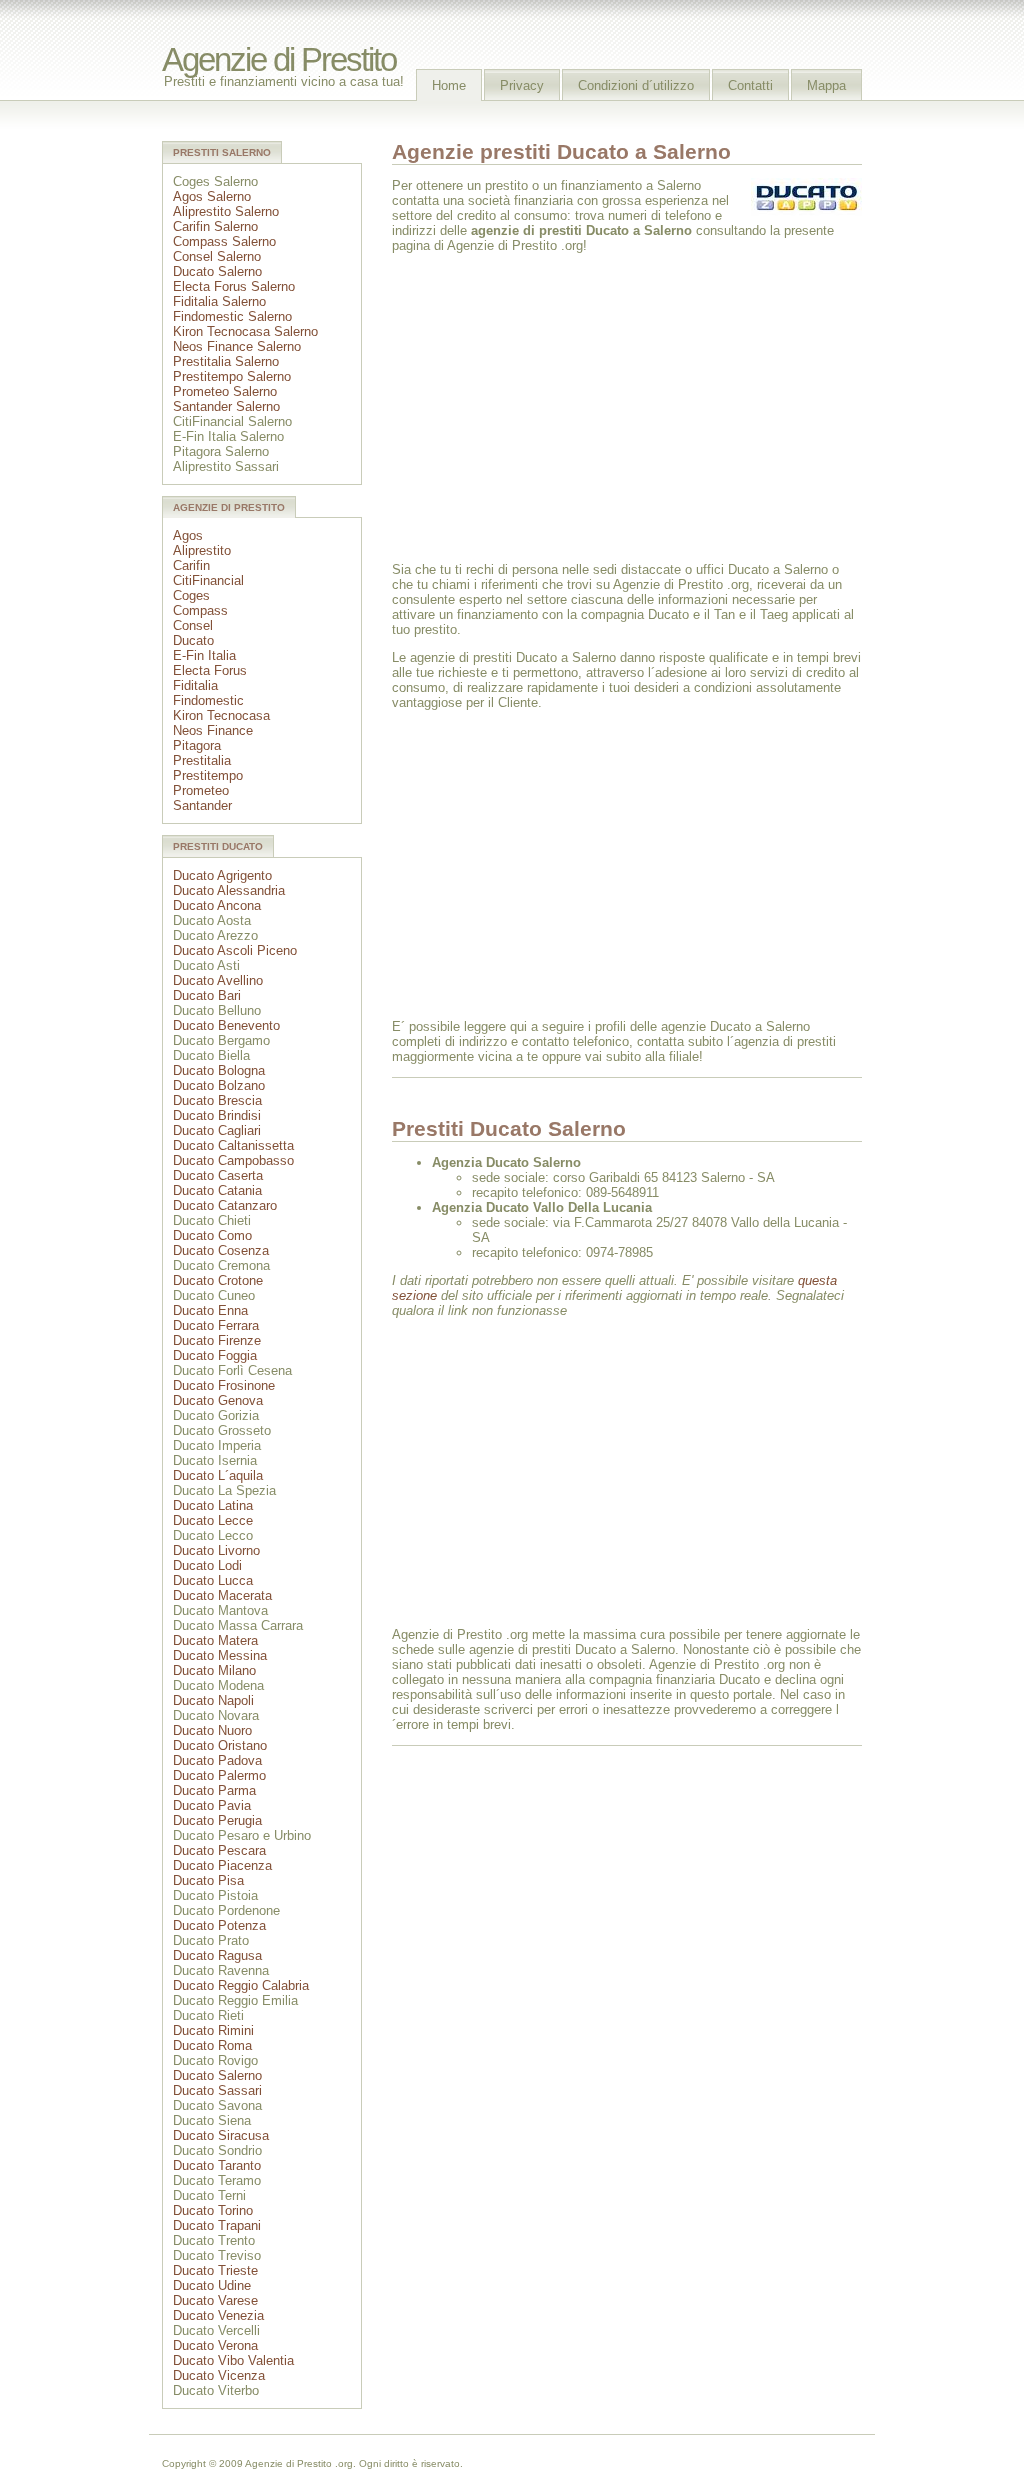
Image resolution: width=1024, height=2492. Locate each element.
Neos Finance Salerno (237, 346)
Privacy (522, 85)
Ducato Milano (214, 1670)
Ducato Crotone (218, 1280)
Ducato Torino (213, 2210)
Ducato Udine (212, 2285)
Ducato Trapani (217, 2225)
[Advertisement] (560, 406)
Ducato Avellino (218, 980)
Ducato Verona (215, 2345)
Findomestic (208, 700)
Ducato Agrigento (222, 875)
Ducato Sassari (217, 2090)
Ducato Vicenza (219, 2375)
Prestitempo (208, 775)
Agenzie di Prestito (279, 60)
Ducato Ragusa (217, 1955)
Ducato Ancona (217, 905)
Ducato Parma (214, 1790)
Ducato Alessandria (229, 890)
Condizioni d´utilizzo (636, 85)
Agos (188, 535)
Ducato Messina (220, 1655)
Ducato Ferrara (216, 1325)
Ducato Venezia (218, 2315)
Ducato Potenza (219, 1925)
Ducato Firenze (217, 1340)
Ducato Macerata (222, 1595)
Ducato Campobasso (233, 1160)
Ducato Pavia (212, 1805)
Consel (193, 625)
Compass (200, 610)
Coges (191, 595)
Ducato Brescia (217, 1100)
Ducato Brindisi (217, 1115)
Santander (202, 805)
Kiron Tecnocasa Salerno (245, 331)
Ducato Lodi (207, 1565)
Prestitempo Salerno (232, 376)
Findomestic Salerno (232, 316)
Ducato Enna (210, 1310)
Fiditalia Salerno (219, 301)
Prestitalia (202, 760)
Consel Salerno (217, 256)
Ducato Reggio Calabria (241, 1985)
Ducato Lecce (213, 1520)
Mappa (826, 85)
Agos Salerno (212, 196)
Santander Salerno (226, 406)
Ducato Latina (213, 1505)
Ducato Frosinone (224, 1385)
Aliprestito (202, 550)
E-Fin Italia (204, 655)
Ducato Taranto (217, 2165)
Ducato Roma (212, 2045)
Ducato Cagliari (217, 1130)
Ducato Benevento (226, 1025)
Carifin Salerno (215, 226)
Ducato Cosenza (221, 1250)
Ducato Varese (215, 2300)
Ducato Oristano (220, 1745)
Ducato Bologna (219, 1070)
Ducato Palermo (219, 1775)
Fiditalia (195, 685)
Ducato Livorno (216, 1550)
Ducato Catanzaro (225, 1205)
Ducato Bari (207, 995)
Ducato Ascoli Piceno (235, 950)
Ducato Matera (215, 1640)
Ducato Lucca (213, 1580)
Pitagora (197, 745)
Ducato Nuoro (212, 1730)
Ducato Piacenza (222, 1865)
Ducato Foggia (215, 1355)
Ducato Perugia (217, 1820)
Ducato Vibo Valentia (233, 2360)
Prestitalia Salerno (226, 361)
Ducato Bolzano (219, 1085)
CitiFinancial (208, 580)
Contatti (750, 85)
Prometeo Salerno (225, 391)
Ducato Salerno (217, 271)
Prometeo (201, 790)
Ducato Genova (218, 1400)
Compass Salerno (224, 241)
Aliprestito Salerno (226, 211)
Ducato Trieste (215, 2270)
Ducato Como (212, 1235)
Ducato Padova (217, 1760)
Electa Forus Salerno (234, 286)
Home (449, 85)
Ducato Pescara (219, 1850)
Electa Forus (210, 670)
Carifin (191, 565)
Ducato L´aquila (218, 1475)
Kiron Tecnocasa (221, 715)
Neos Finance (213, 730)
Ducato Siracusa (221, 2135)
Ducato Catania (217, 1190)
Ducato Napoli (213, 1700)
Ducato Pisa (208, 1880)
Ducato (193, 640)
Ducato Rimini (213, 2030)
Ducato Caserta (218, 1175)
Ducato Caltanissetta (233, 1145)
